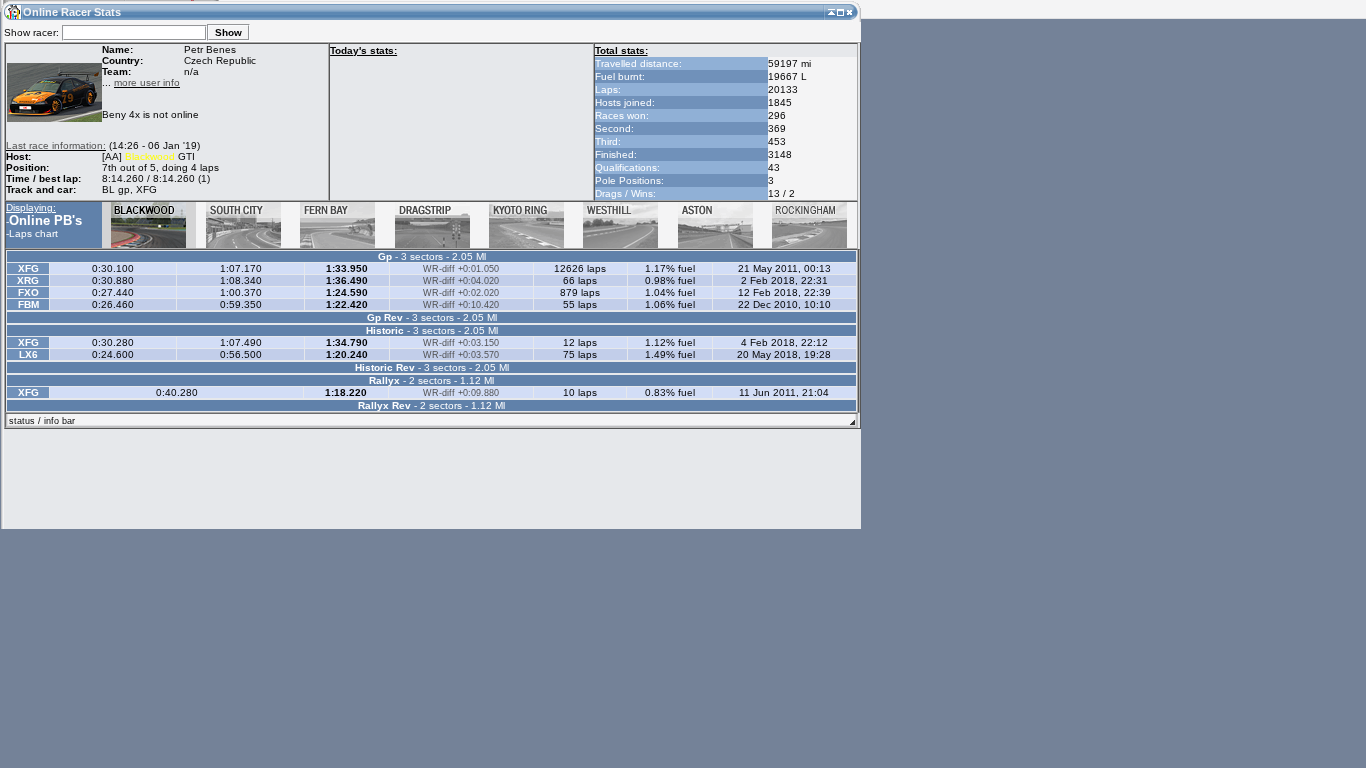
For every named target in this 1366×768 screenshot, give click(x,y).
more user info (147, 82)
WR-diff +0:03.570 (461, 355)
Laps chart (33, 233)
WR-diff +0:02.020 (461, 293)
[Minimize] (831, 11)
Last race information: (56, 145)
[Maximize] (840, 11)
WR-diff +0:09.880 (461, 393)
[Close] (849, 11)
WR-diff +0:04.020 (461, 281)
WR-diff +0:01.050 (461, 269)
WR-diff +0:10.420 (461, 305)
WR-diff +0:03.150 (461, 343)
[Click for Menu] (12, 11)
